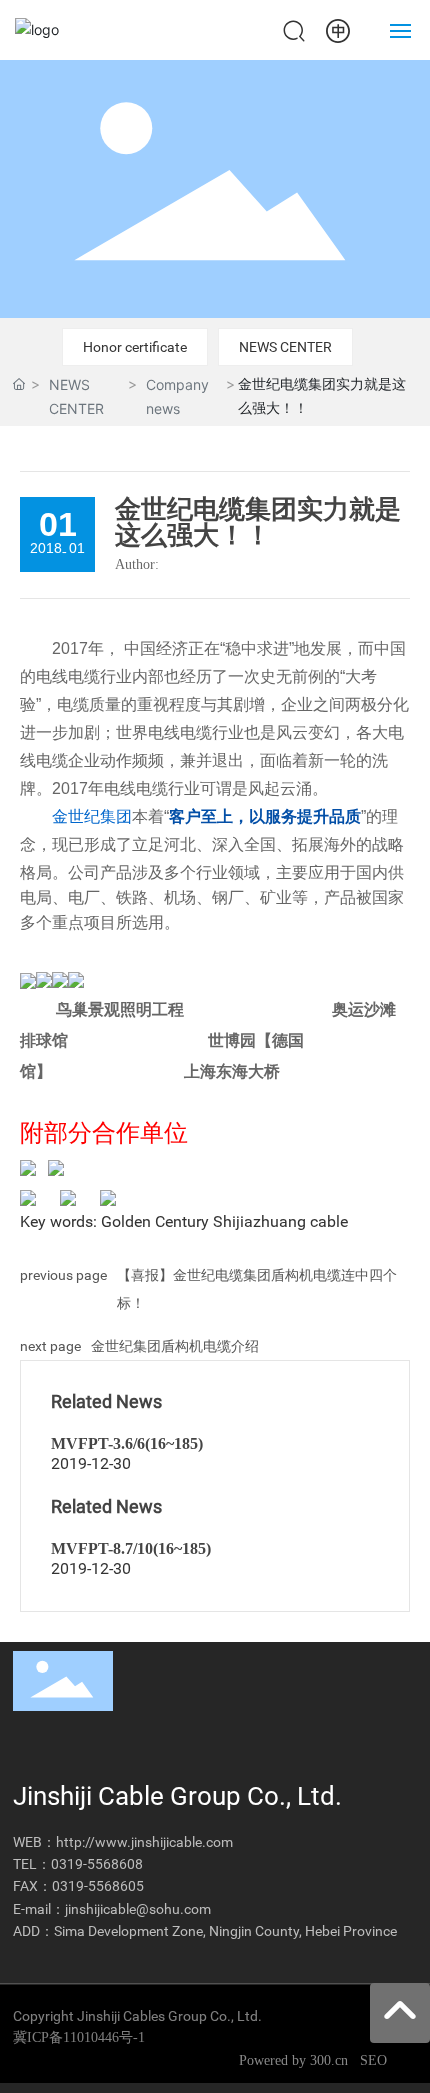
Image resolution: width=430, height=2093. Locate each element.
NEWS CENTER (285, 347)
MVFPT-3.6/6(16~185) (127, 1443)
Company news (177, 396)
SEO (373, 2060)
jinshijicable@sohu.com (138, 1909)
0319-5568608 (97, 1864)
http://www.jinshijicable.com (144, 1842)
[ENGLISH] (338, 28)
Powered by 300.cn (295, 2060)
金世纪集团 (92, 816)
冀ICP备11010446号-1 (79, 2037)
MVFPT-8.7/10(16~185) (131, 1548)
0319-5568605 (98, 1886)
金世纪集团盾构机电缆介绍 (175, 1346)
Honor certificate (135, 347)
